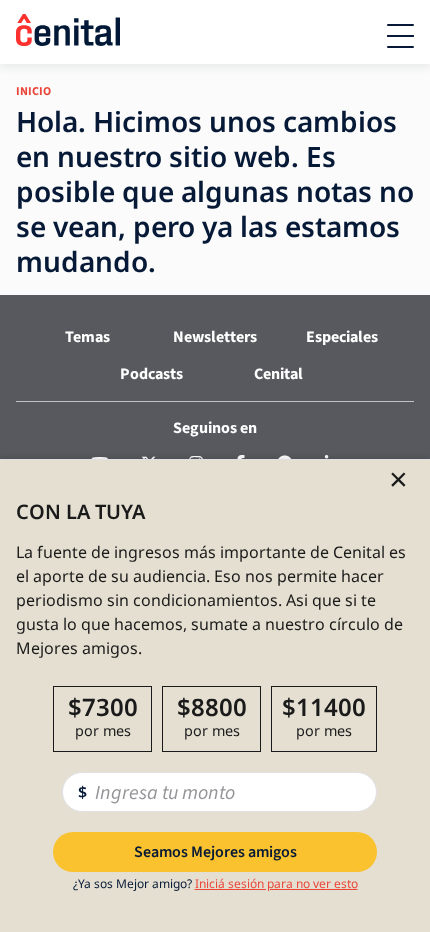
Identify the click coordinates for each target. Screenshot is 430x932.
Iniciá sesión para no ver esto (276, 883)
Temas (87, 337)
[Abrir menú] (400, 36)
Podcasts (151, 374)
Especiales (342, 337)
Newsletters (215, 337)
